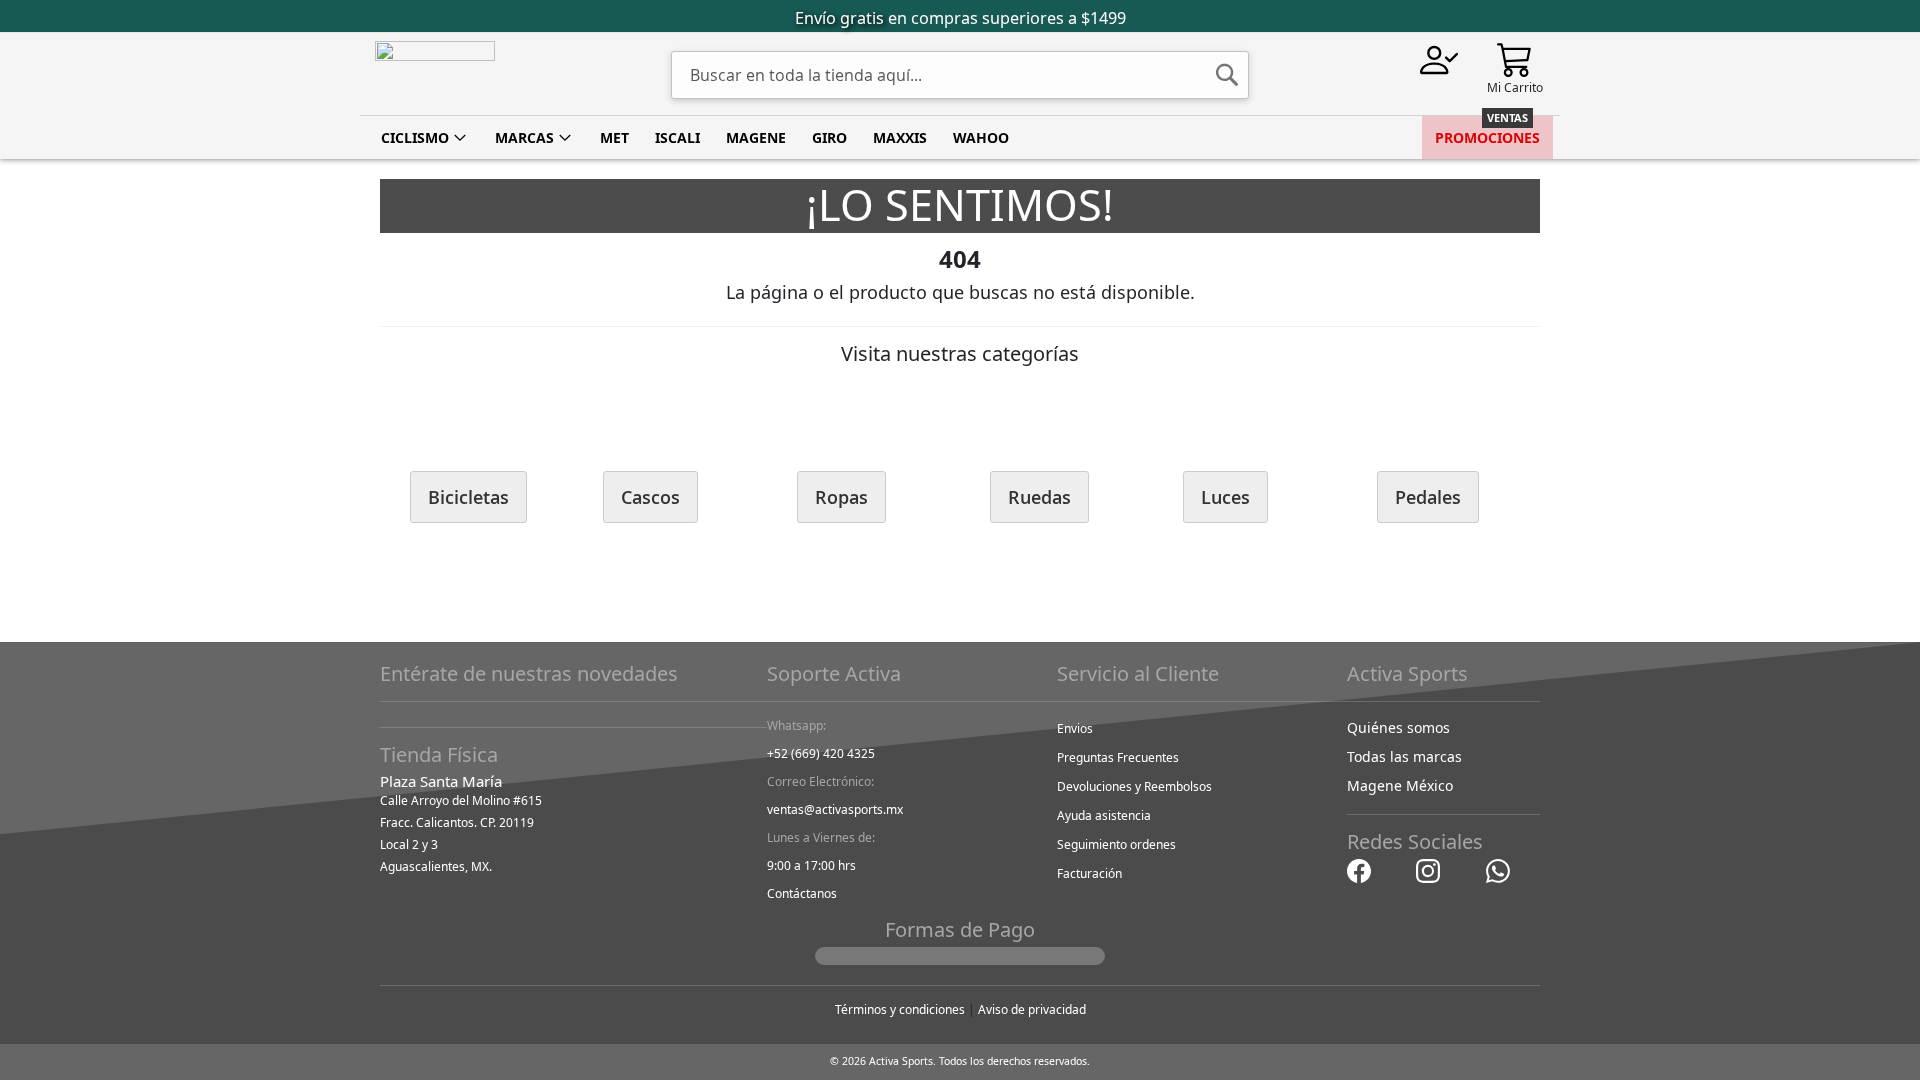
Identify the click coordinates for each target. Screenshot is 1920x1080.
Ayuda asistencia (1104, 815)
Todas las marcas (1404, 756)
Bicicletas (468, 497)
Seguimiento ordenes (1116, 844)
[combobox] (960, 75)
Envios (1075, 728)
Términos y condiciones (900, 1009)
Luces (1225, 497)
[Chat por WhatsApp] (1498, 869)
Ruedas (1039, 497)
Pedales (1428, 497)
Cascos (650, 497)
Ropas (841, 497)
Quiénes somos (1398, 727)
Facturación (1089, 873)
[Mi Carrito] (1515, 58)
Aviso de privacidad (1032, 1009)
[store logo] (435, 74)
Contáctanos (802, 893)
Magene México (1400, 785)
